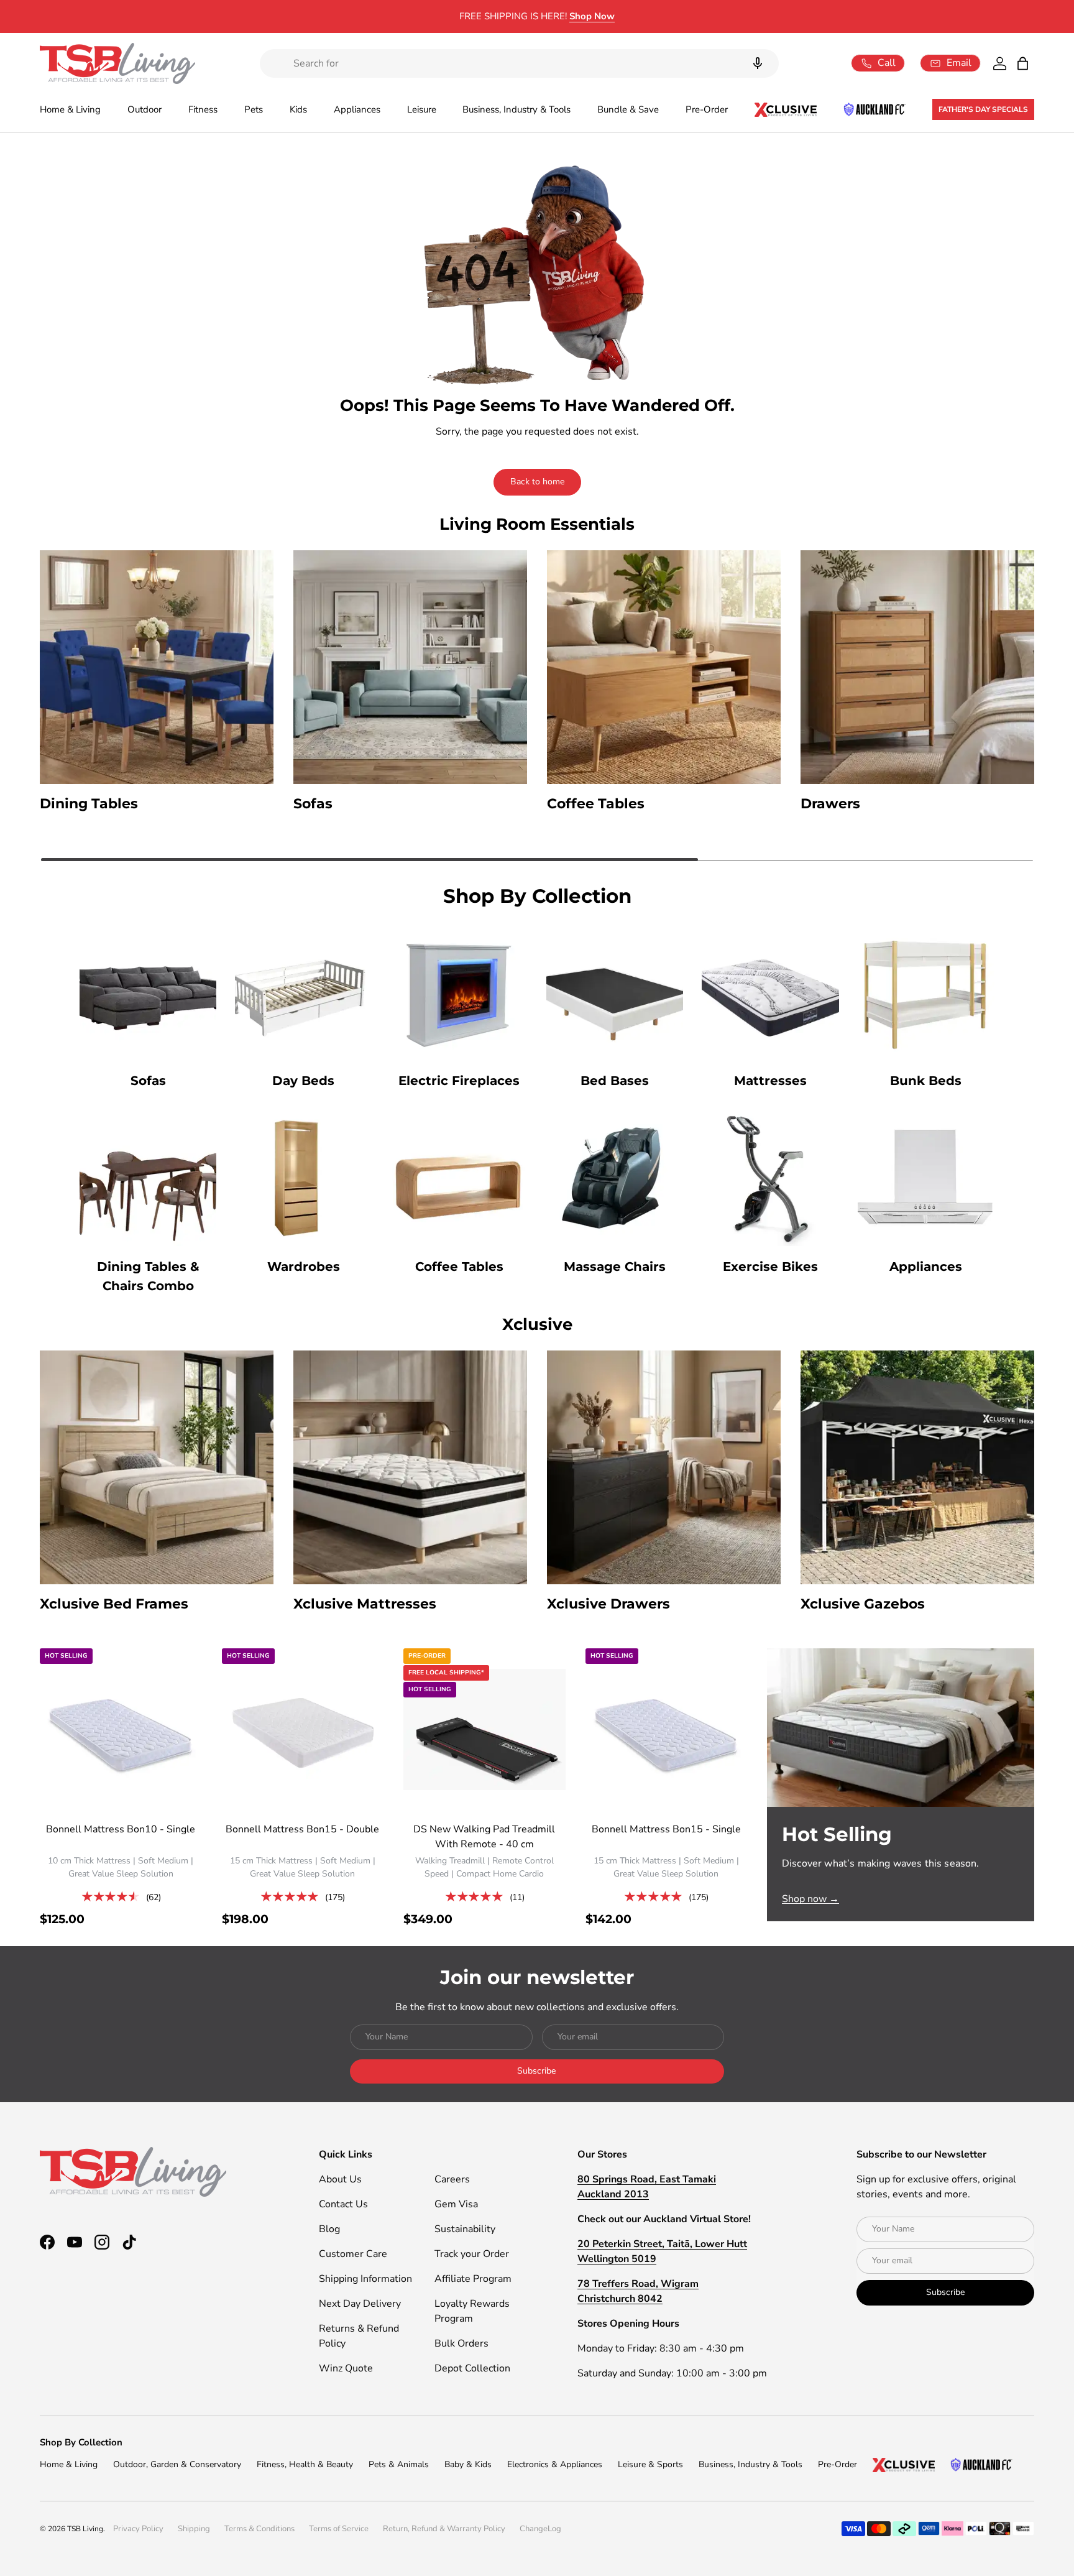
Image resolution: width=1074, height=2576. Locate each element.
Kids (298, 109)
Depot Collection (472, 2368)
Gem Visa (456, 2204)
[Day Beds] (303, 992)
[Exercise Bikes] (770, 1178)
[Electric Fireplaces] (459, 992)
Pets (254, 109)
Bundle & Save (628, 109)
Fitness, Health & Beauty (305, 2464)
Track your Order (472, 2254)
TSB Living (85, 2529)
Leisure (422, 109)
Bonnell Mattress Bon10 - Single (121, 1829)
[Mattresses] (770, 992)
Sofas (148, 1081)
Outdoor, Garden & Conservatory (177, 2464)
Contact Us (343, 2204)
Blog (329, 2229)
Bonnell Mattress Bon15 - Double (302, 1829)
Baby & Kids (468, 2464)
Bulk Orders (461, 2343)
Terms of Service (339, 2529)
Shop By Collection (81, 2442)
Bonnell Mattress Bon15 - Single (666, 1829)
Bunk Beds (926, 1081)
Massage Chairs (615, 1267)
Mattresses (770, 1081)
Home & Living (70, 109)
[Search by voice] (758, 63)
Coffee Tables (459, 1267)
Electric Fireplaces (459, 1081)
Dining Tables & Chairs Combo (148, 1276)
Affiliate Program (473, 2279)
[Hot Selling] (901, 1727)
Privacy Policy (138, 2529)
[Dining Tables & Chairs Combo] (148, 1178)
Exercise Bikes (770, 1267)
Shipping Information (365, 2279)
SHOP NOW (640, 16)
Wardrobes (304, 1267)
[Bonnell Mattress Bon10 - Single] (121, 1729)
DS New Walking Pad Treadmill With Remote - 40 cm (484, 1837)
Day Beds (303, 1081)
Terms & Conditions (259, 2529)
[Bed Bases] (615, 992)
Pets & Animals (399, 2464)
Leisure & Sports (650, 2464)
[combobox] (519, 63)
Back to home (537, 482)
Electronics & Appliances (555, 2464)
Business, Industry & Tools (516, 109)
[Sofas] (148, 992)
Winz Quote (346, 2368)
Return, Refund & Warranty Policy (444, 2529)
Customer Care (353, 2254)
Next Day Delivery (360, 2304)
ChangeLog (540, 2529)
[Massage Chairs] (615, 1178)
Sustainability (465, 2229)
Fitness (203, 109)
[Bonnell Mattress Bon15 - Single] (667, 1729)
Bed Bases (615, 1081)
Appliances (357, 109)
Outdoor (145, 109)
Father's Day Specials (983, 109)
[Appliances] (926, 1178)
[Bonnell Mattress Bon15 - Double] (303, 1729)
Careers (452, 2179)
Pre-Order (707, 109)
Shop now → (810, 1899)
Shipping (194, 2529)
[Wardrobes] (303, 1178)
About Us (340, 2179)
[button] (1023, 63)
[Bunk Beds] (926, 992)
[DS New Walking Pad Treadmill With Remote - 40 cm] (484, 1729)
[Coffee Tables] (459, 1178)
